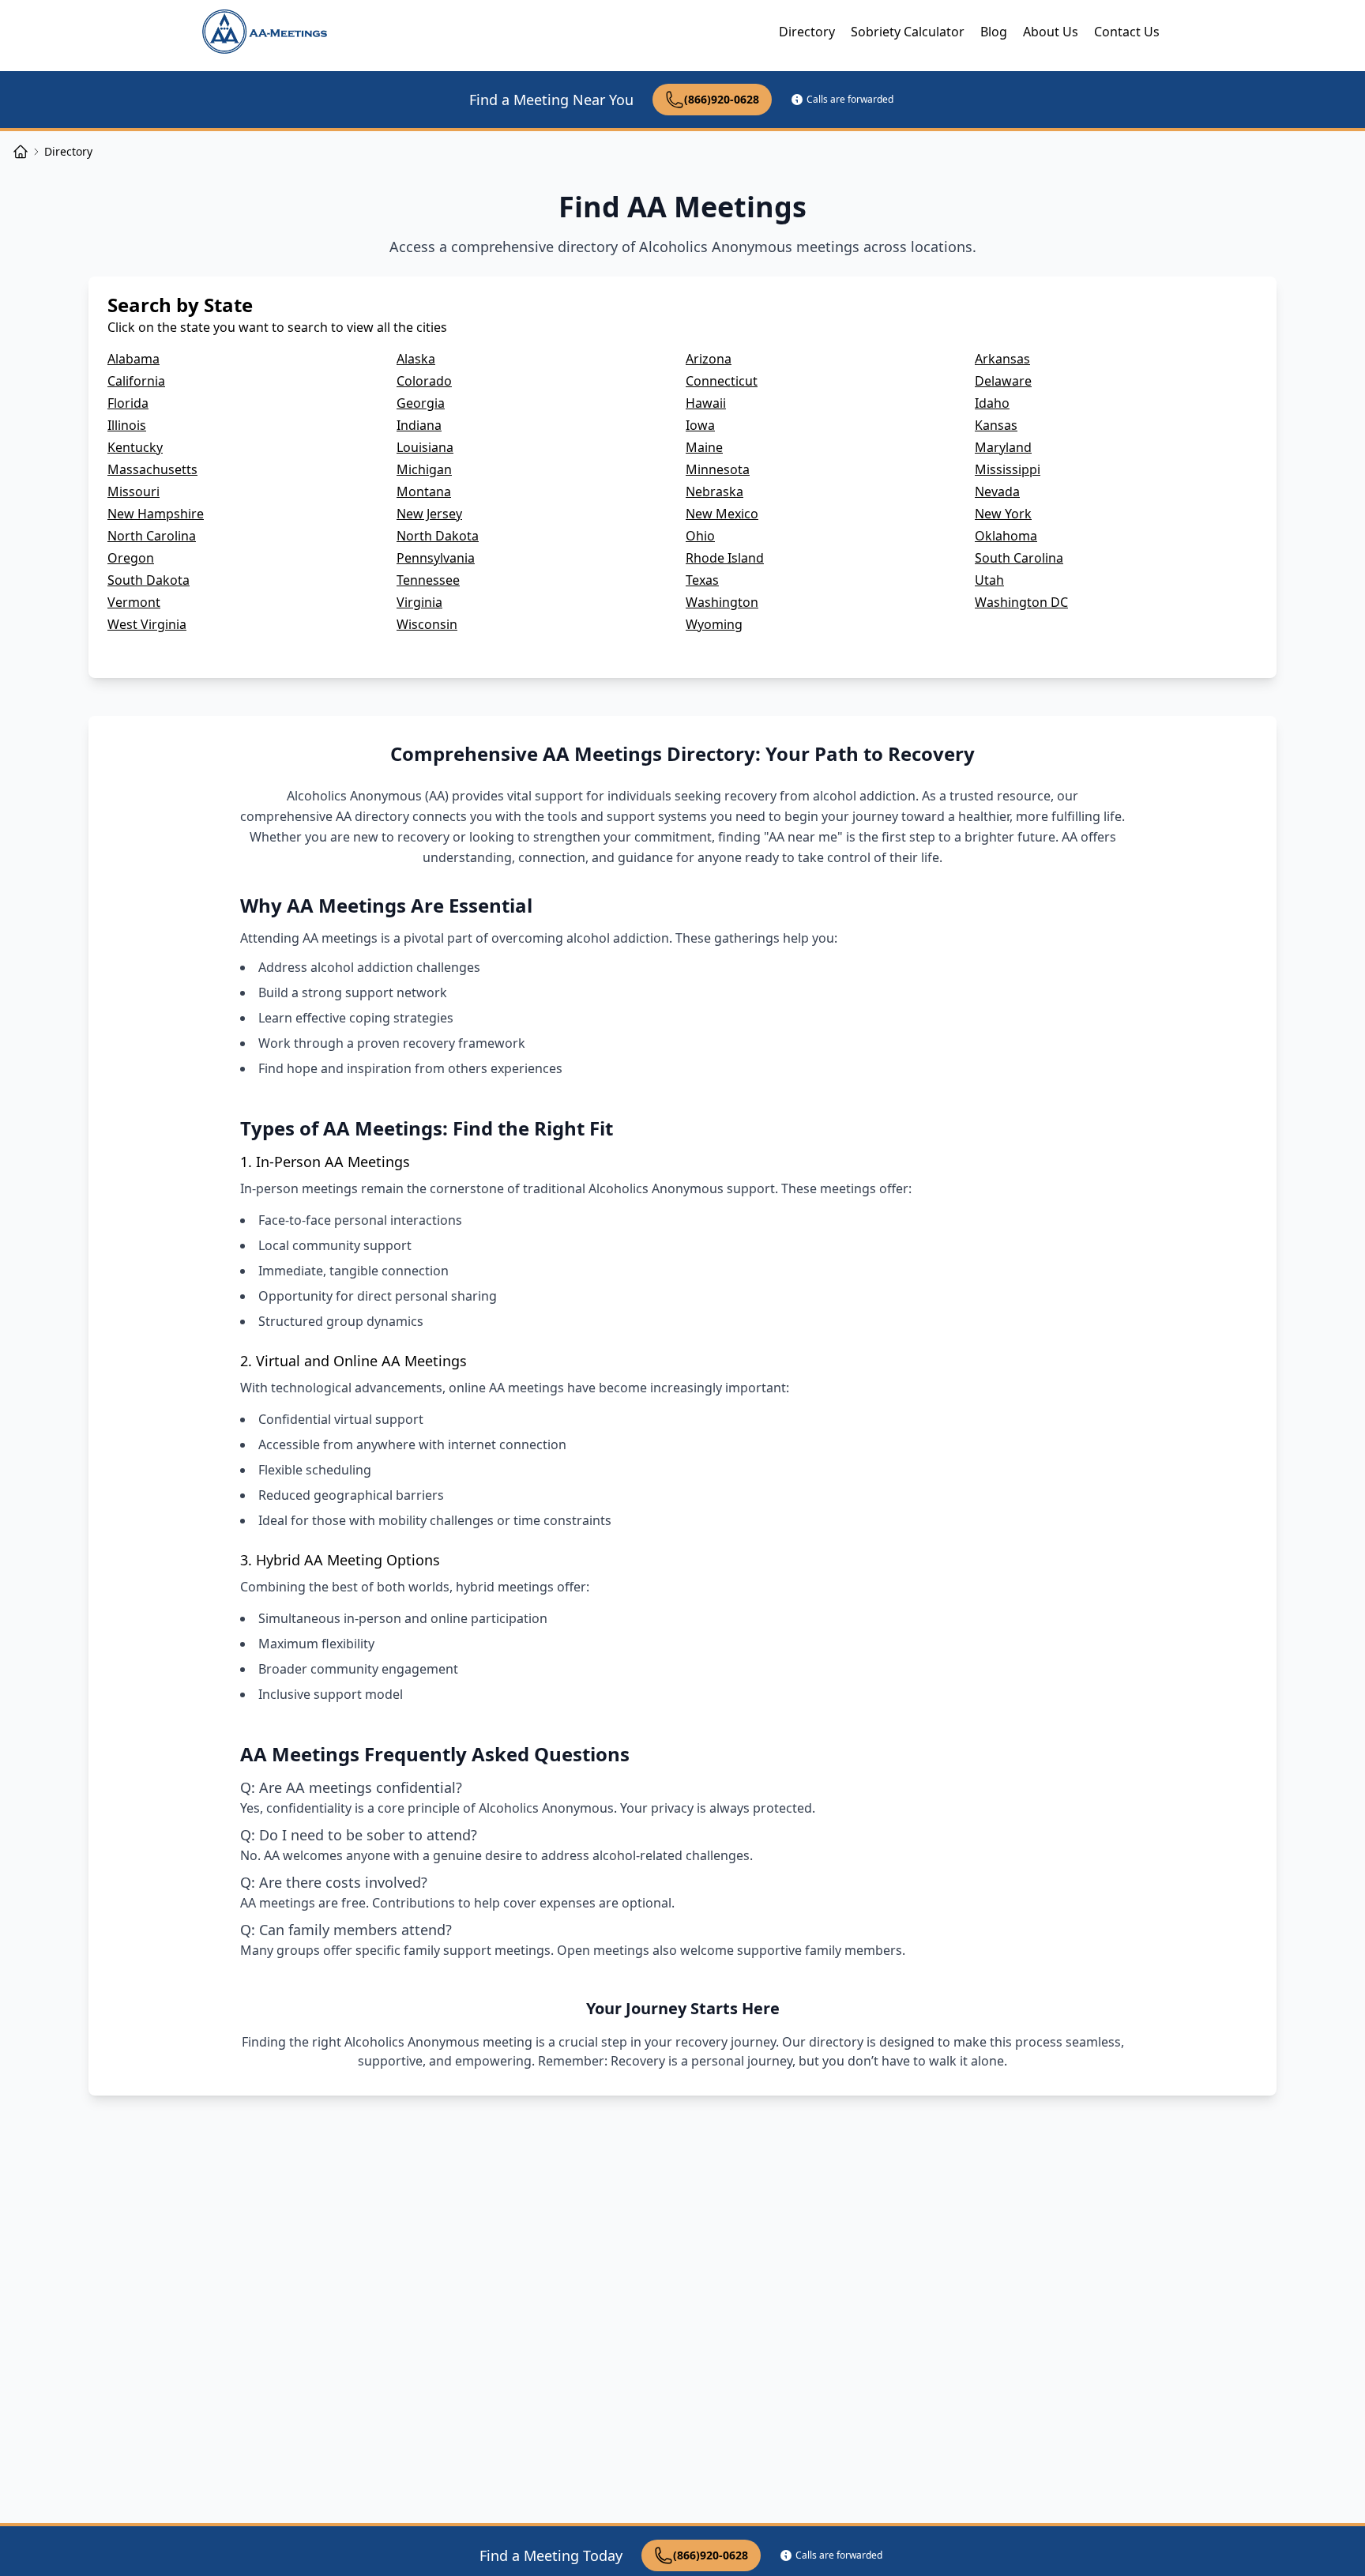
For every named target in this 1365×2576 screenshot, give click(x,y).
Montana (424, 491)
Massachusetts (152, 469)
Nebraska (714, 491)
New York (1003, 514)
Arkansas (1002, 359)
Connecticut (722, 381)
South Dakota (149, 580)
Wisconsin (427, 624)
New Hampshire (156, 514)
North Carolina (152, 536)
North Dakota (438, 536)
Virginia (419, 602)
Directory (807, 32)
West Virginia (147, 624)
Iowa (700, 425)
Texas (702, 580)
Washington (722, 602)
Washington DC (1021, 602)
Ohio (700, 536)
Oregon (131, 558)
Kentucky (135, 447)
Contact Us (1127, 32)
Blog (994, 32)
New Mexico (722, 514)
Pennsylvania (436, 558)
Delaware (1003, 381)
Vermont (134, 602)
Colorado (424, 381)
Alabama (133, 359)
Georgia (421, 403)
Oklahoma (1006, 536)
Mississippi (1008, 469)
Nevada (997, 491)
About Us (1051, 32)
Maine (704, 447)
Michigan (424, 469)
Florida (128, 403)
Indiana (419, 425)
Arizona (709, 359)
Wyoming (714, 624)
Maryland (1003, 447)
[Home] (21, 152)
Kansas (996, 425)
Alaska (416, 359)
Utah (989, 580)
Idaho (992, 403)
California (136, 381)
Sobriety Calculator (908, 32)
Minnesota (718, 469)
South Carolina (1019, 558)
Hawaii (706, 403)
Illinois (127, 425)
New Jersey (429, 514)
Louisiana (425, 447)
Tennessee (428, 580)
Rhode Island (725, 558)
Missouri (133, 491)
